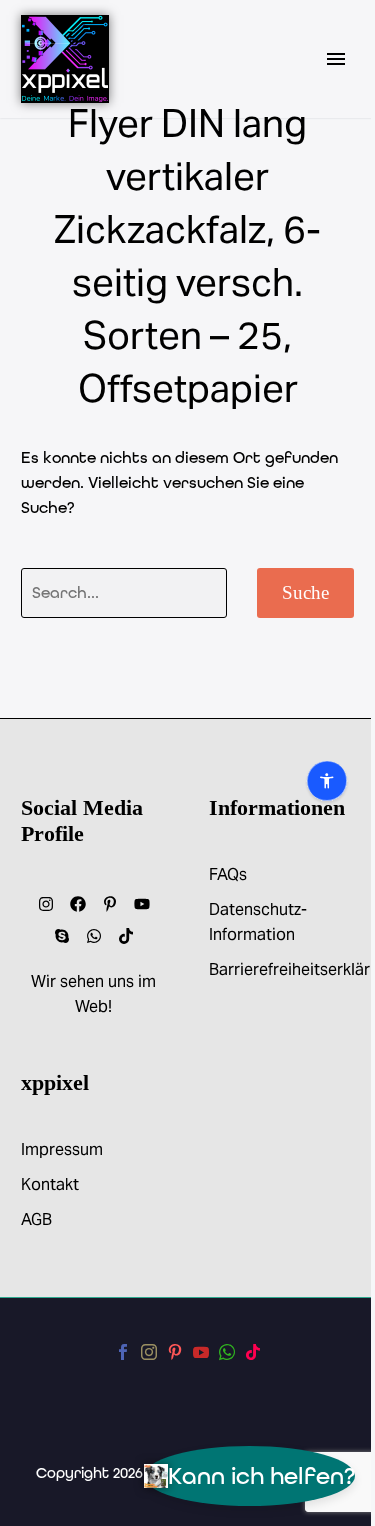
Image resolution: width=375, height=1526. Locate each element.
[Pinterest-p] (110, 904)
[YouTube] (201, 1352)
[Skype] (62, 936)
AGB (36, 1219)
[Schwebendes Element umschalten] (57, 763)
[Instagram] (46, 904)
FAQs (228, 874)
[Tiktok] (126, 936)
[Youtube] (142, 904)
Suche (305, 592)
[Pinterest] (175, 1352)
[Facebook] (78, 904)
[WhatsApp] (227, 1352)
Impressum (62, 1149)
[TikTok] (253, 1352)
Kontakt (50, 1184)
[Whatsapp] (94, 936)
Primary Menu (336, 59)
